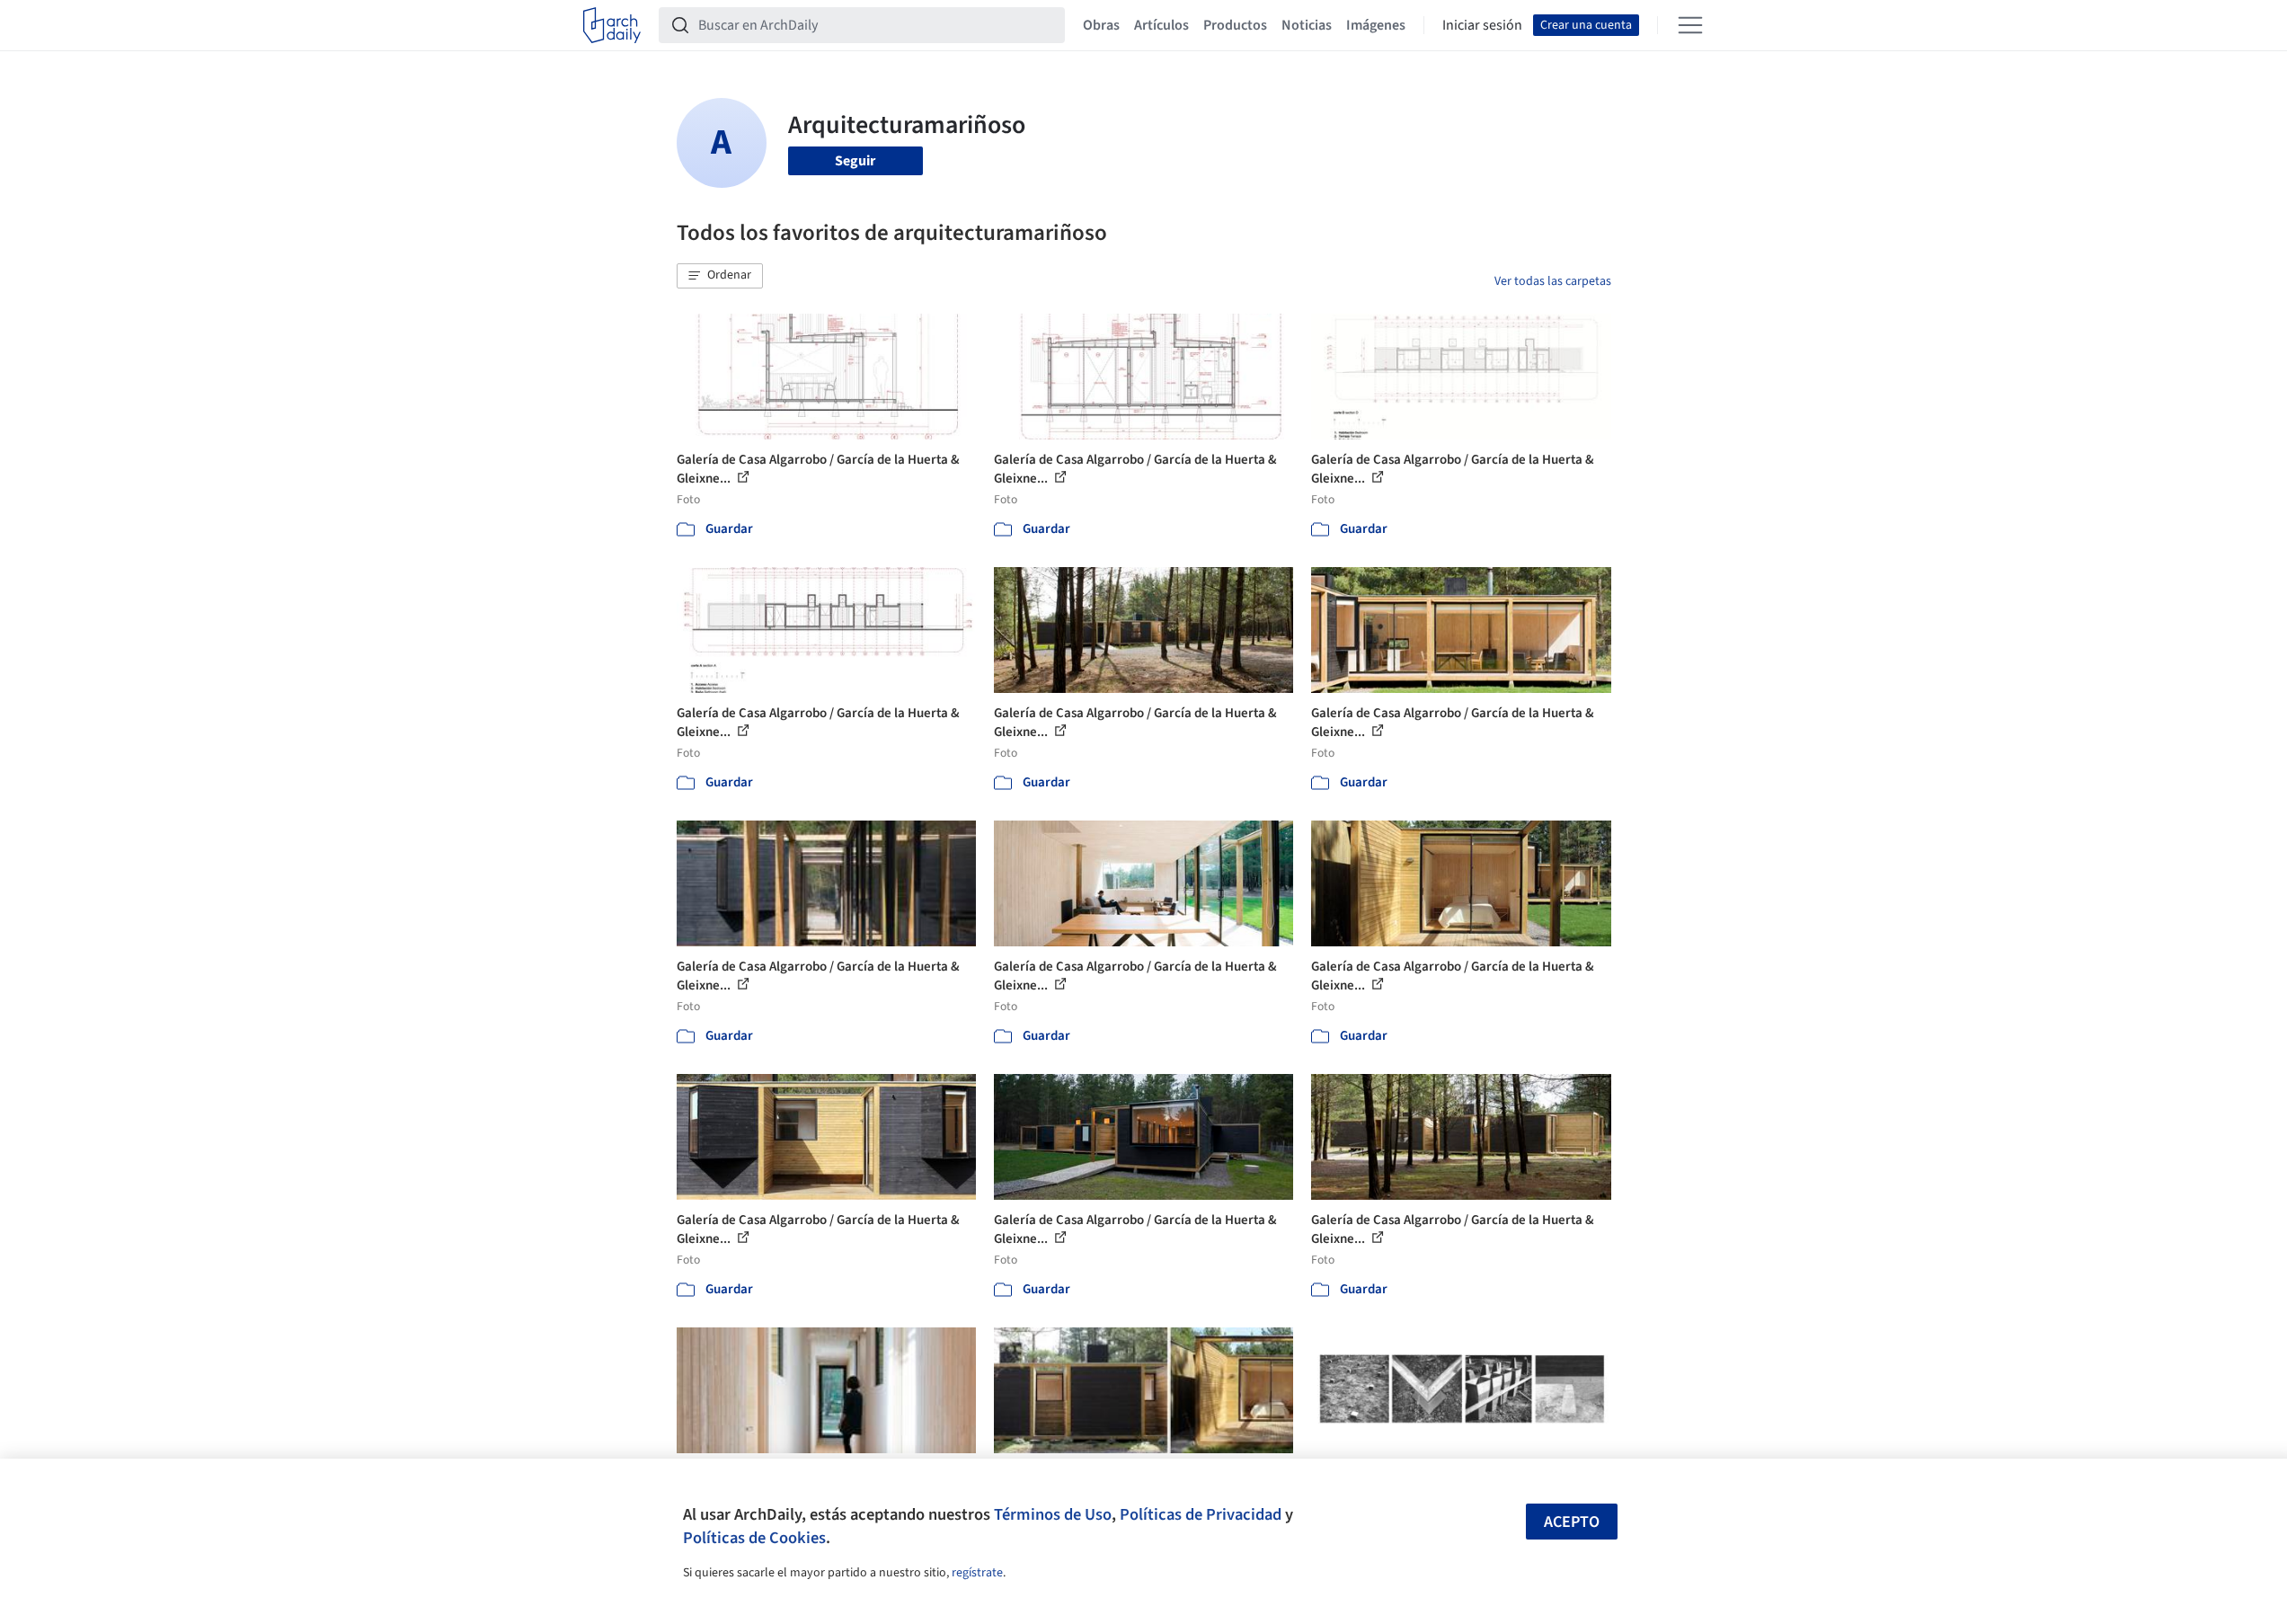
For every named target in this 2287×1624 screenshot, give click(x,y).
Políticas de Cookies (754, 1538)
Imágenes (1376, 25)
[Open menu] (1690, 25)
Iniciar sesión (1482, 25)
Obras (1101, 25)
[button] (720, 276)
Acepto (1572, 1522)
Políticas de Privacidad (1201, 1514)
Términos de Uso (1053, 1514)
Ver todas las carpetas (1553, 281)
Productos (1235, 25)
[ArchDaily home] (612, 25)
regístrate (977, 1573)
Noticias (1307, 25)
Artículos (1161, 25)
